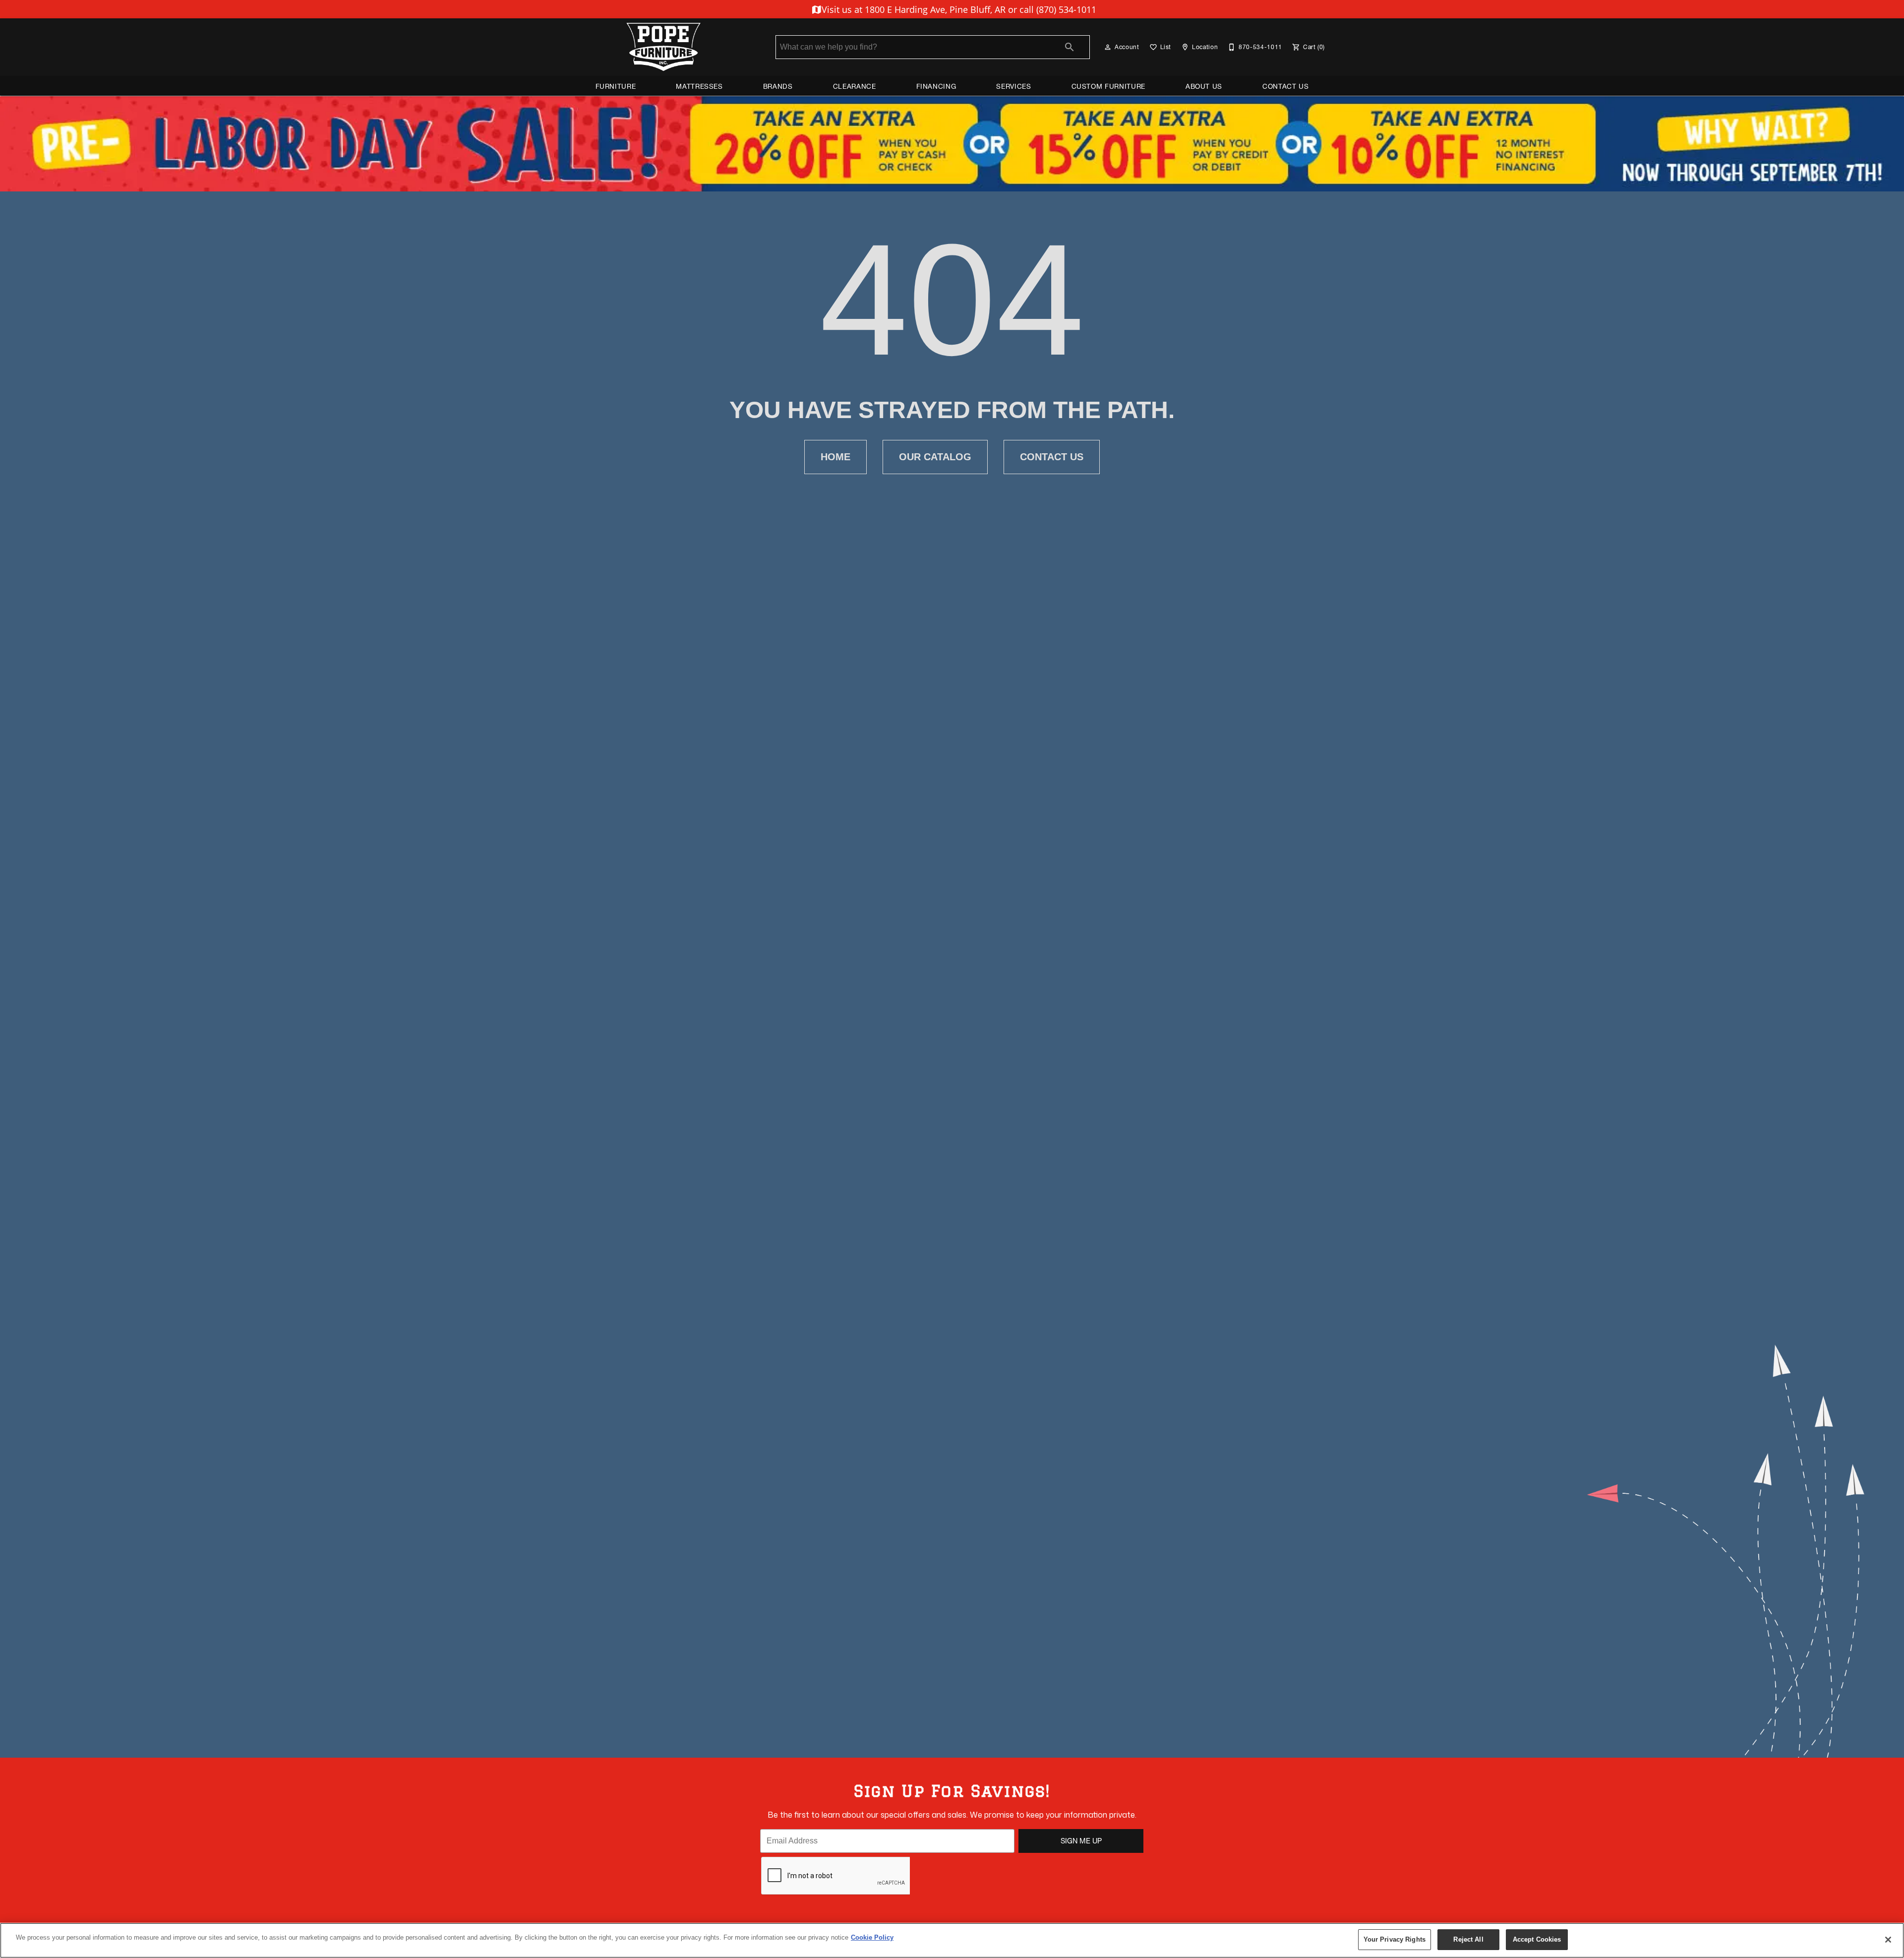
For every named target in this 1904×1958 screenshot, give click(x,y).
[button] (1108, 47)
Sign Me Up (1081, 1841)
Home (835, 457)
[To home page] (663, 47)
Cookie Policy (872, 1937)
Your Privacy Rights (1395, 1939)
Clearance (855, 86)
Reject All (1468, 1939)
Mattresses (699, 86)
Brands (778, 86)
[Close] (1888, 1940)
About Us (1204, 86)
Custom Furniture (1108, 86)
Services (1013, 86)
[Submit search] (1070, 47)
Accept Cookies (1537, 1939)
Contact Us (1285, 86)
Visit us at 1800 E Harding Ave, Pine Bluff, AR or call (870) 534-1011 (958, 9)
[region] (952, 1940)
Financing (936, 86)
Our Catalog (935, 457)
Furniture (616, 86)
